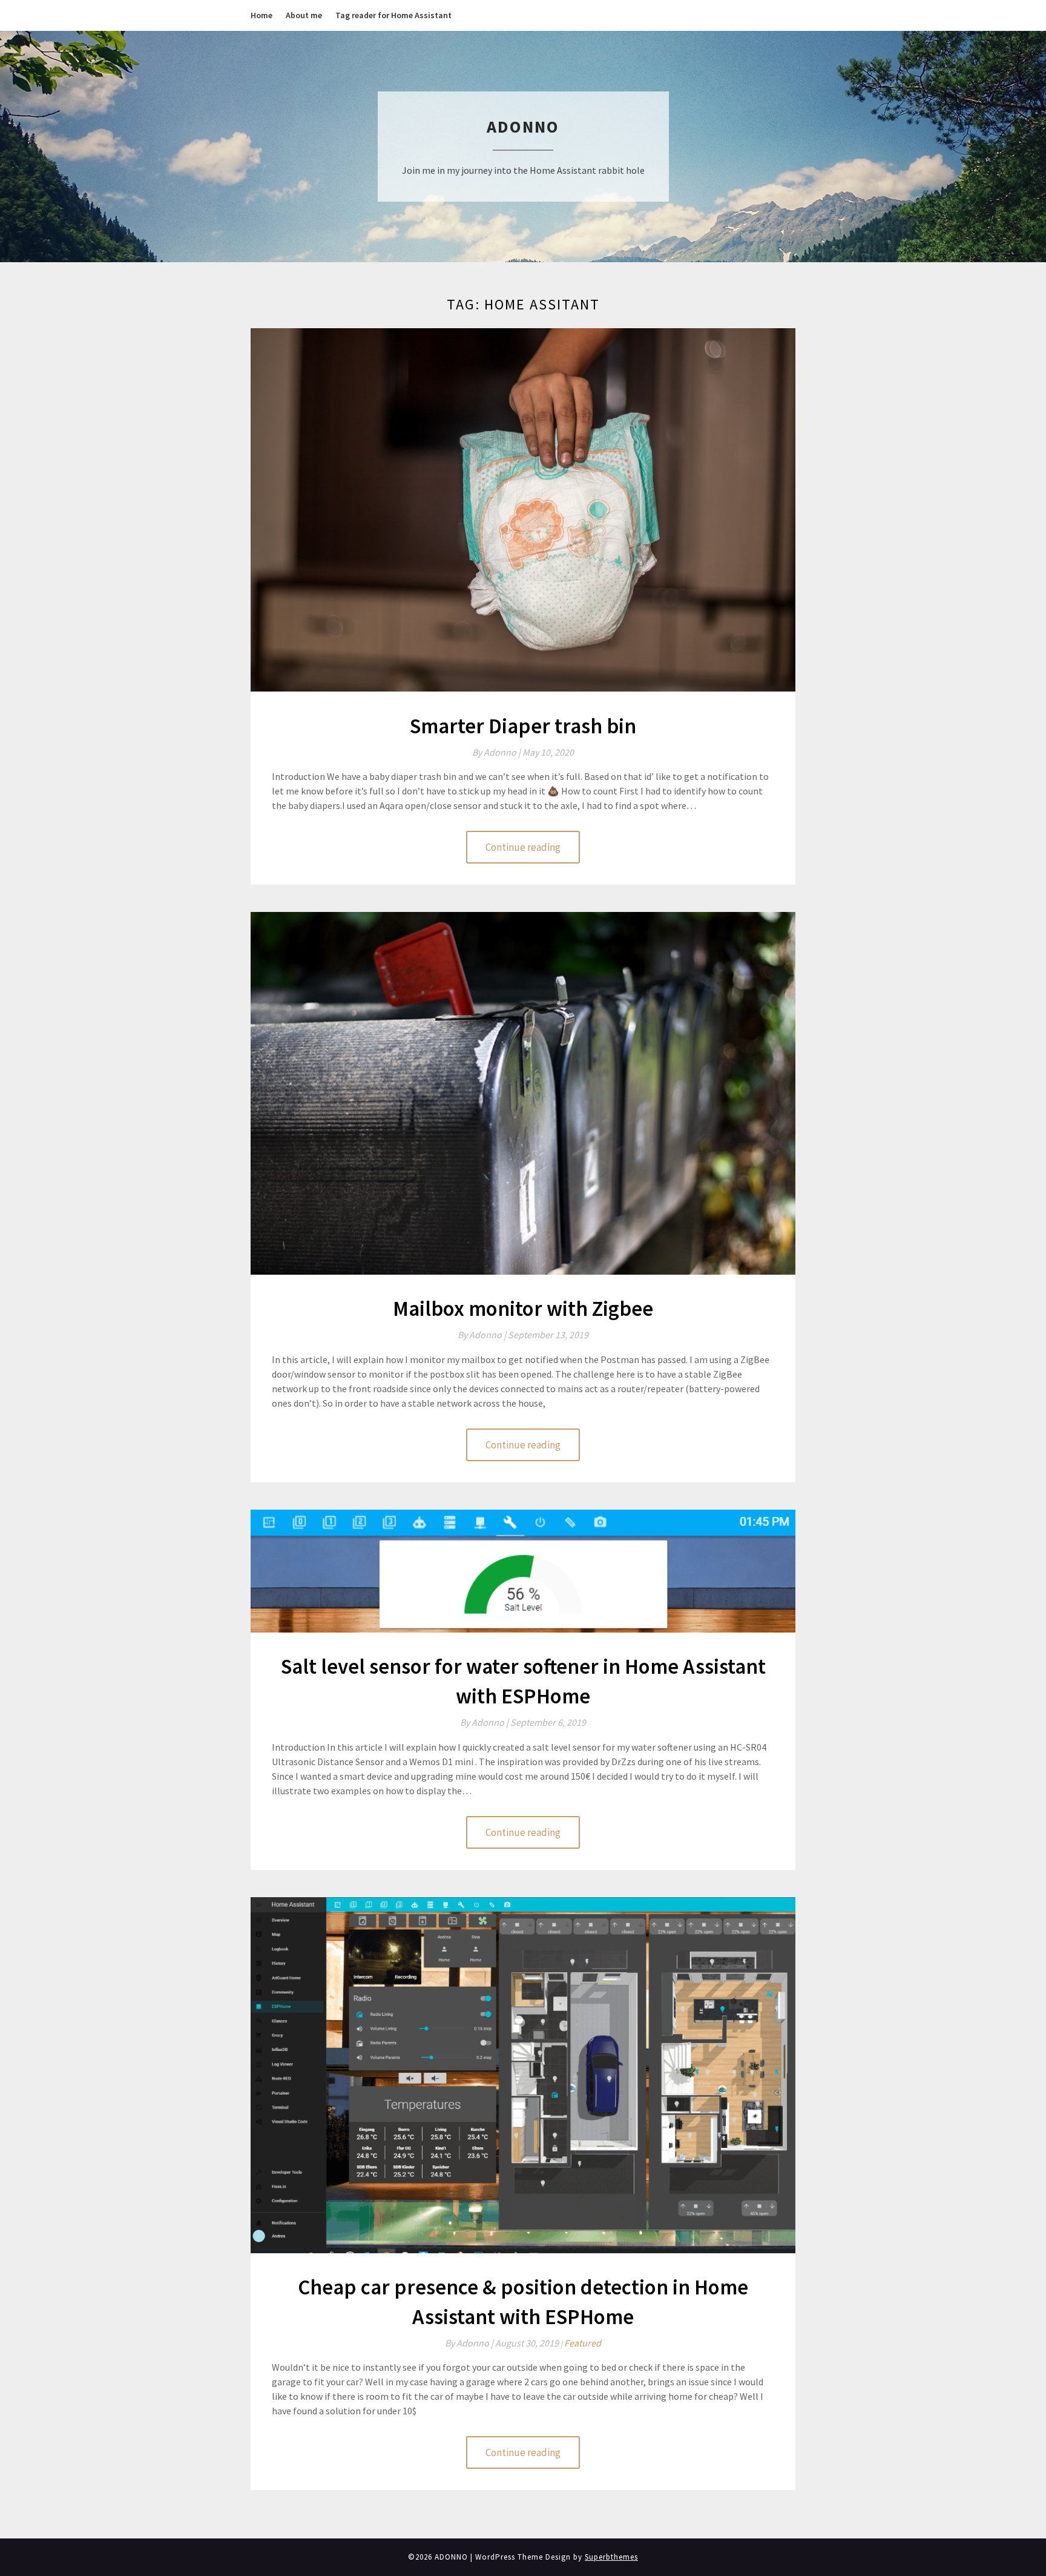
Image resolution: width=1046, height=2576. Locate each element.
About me (304, 15)
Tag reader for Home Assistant (393, 15)
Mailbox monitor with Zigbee (523, 1309)
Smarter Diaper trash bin (523, 726)
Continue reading (523, 847)
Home (261, 15)
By (497, 752)
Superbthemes (611, 2557)
